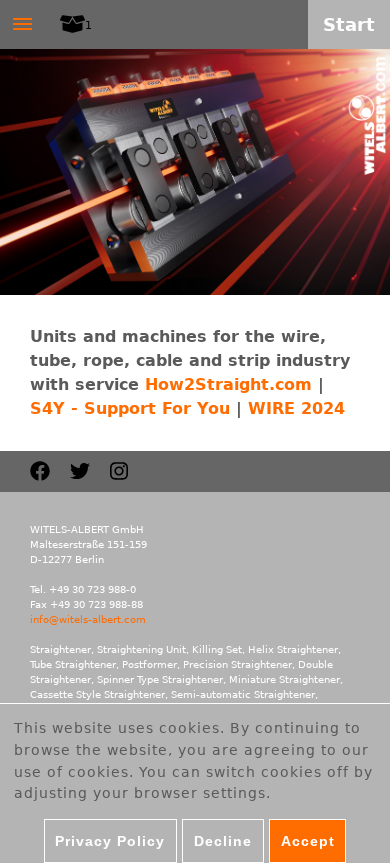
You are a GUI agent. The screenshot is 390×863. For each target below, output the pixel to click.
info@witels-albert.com (88, 619)
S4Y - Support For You (130, 408)
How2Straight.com (228, 384)
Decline (223, 841)
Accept (308, 841)
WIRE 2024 (296, 408)
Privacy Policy (110, 841)
